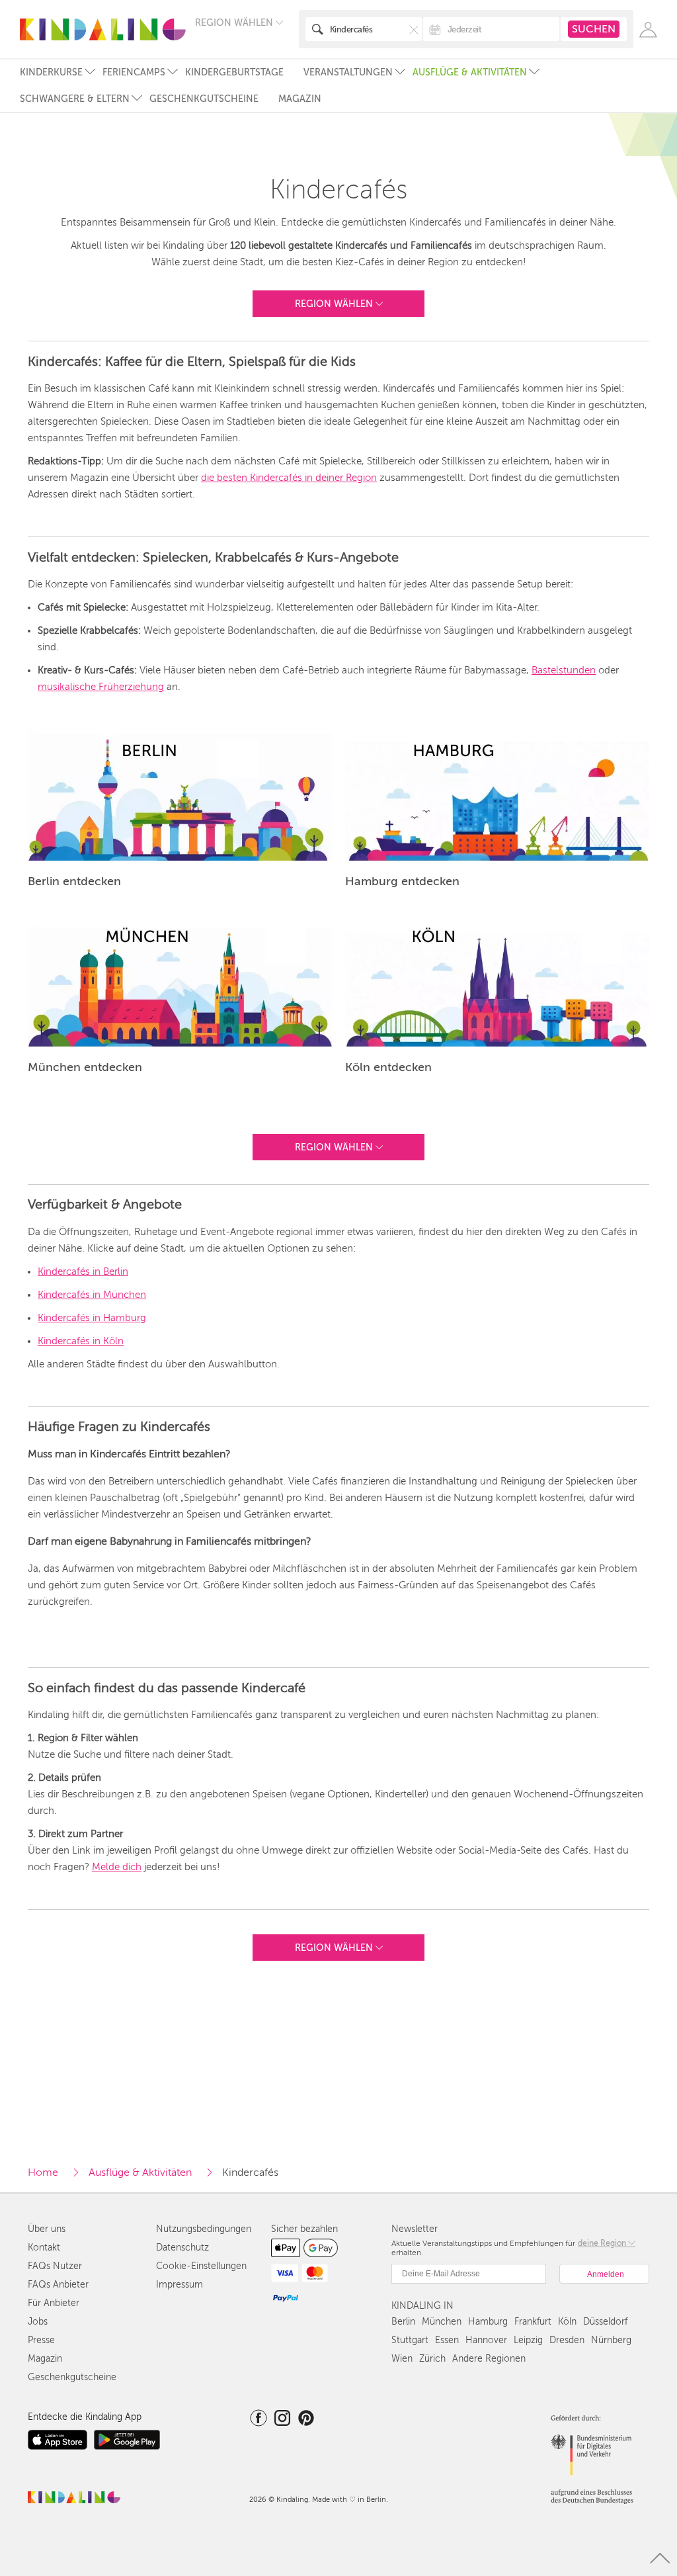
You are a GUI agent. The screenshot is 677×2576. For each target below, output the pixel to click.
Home (43, 2172)
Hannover (486, 2340)
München (442, 2322)
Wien (402, 2359)
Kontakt (44, 2248)
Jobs (38, 2322)
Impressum (179, 2285)
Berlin (403, 2322)
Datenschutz (182, 2248)
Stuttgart (410, 2340)
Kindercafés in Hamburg (92, 1318)
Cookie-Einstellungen (201, 2266)
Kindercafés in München (92, 1295)
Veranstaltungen (348, 72)
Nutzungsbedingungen (204, 2229)
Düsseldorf (605, 2322)
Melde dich (117, 1867)
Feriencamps (134, 72)
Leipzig (528, 2340)
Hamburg (488, 2322)
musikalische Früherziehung (101, 687)
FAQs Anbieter (58, 2285)
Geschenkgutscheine (204, 99)
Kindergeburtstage (234, 72)
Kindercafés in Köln (81, 1341)
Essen (447, 2340)
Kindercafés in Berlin (83, 1271)
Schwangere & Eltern (75, 99)
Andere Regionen (489, 2359)
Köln (567, 2322)
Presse (41, 2340)
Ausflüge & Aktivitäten (470, 72)
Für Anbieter (54, 2303)
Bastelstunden (564, 670)
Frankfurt (533, 2322)
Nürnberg (611, 2340)
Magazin (300, 99)
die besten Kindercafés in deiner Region (289, 478)
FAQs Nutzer (55, 2266)
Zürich (432, 2359)
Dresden (567, 2340)
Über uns (47, 2229)
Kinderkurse (51, 72)
